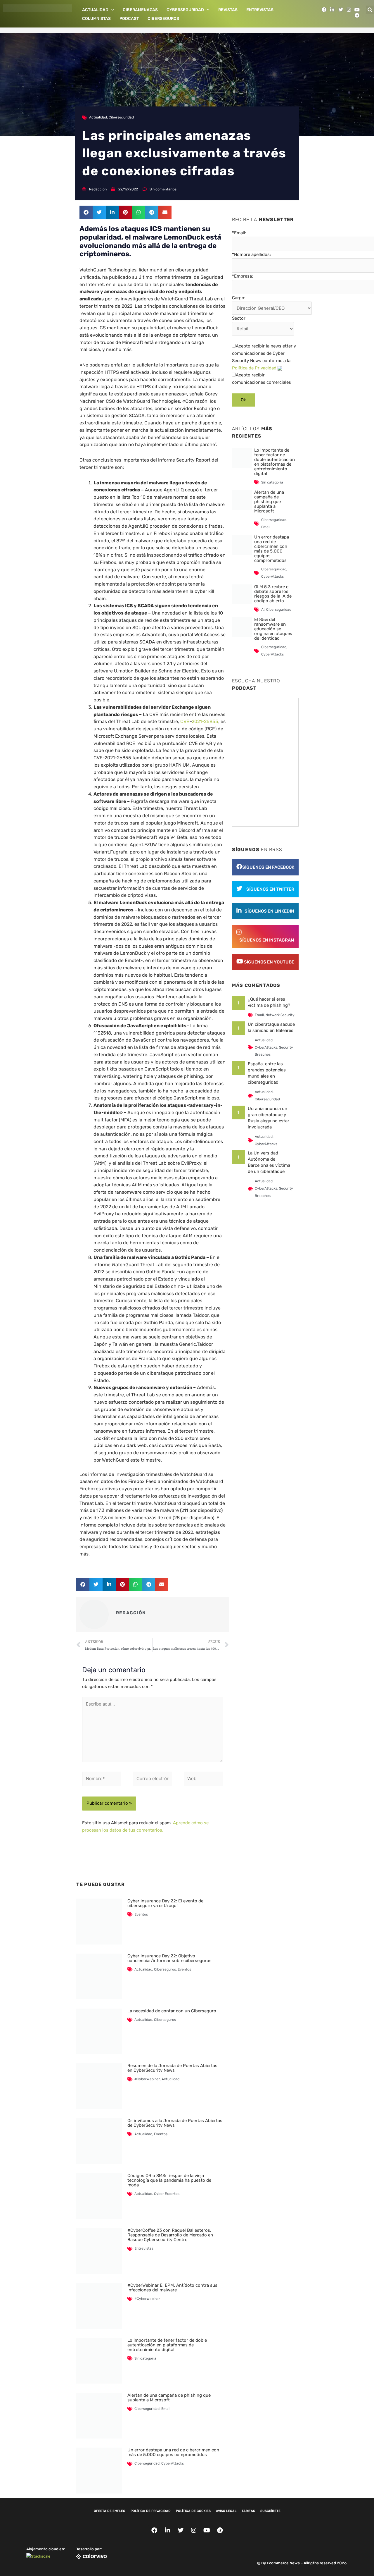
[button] (86, 212)
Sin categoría (145, 2358)
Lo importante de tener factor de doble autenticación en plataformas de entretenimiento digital (167, 2345)
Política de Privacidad (254, 368)
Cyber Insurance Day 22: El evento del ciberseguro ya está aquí (166, 1903)
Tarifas (248, 2511)
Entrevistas (260, 10)
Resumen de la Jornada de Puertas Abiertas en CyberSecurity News (172, 2068)
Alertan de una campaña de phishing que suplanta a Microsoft (169, 2398)
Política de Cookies (193, 2511)
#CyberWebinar (147, 2079)
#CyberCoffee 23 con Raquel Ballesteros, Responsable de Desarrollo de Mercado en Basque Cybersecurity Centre (170, 2235)
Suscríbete (270, 2511)
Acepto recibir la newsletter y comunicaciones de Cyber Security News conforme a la (264, 357)
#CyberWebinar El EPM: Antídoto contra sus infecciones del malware (172, 2288)
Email (166, 2409)
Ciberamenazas (140, 10)
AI (263, 610)
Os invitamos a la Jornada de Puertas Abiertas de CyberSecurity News (175, 2123)
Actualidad (95, 10)
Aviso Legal (226, 2511)
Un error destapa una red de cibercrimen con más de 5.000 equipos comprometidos (173, 2452)
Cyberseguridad (185, 10)
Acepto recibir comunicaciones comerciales (262, 379)
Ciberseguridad (121, 117)
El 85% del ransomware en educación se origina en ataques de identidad (273, 629)
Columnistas (96, 19)
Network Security (280, 1015)
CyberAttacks (173, 2463)
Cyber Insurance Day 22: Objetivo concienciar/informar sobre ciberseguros (169, 1958)
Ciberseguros (163, 19)
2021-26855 (205, 721)
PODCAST (129, 19)
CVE (185, 721)
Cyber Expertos (167, 2194)
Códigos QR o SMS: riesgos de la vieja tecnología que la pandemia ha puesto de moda (169, 2180)
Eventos (141, 1914)
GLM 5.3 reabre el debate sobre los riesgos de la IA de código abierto (273, 594)
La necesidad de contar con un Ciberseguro (172, 2011)
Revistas (228, 10)
